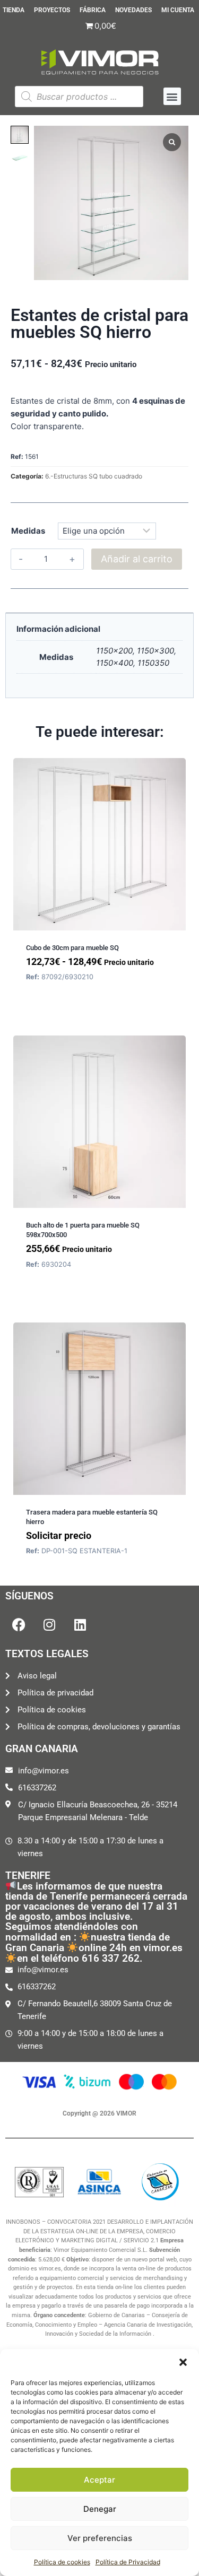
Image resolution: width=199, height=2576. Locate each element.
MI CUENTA (178, 10)
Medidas (28, 531)
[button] (183, 2362)
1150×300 (155, 651)
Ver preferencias (100, 2538)
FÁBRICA (93, 10)
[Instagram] (49, 1625)
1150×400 (115, 663)
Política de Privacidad (128, 2562)
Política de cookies (62, 2562)
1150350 (153, 663)
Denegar (100, 2509)
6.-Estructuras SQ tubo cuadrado (94, 476)
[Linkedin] (80, 1625)
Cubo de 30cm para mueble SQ (72, 948)
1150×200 (114, 651)
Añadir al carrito (137, 559)
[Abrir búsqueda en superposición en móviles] (79, 97)
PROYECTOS (52, 10)
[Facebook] (19, 1625)
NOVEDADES (133, 10)
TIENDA (14, 10)
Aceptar (99, 2480)
